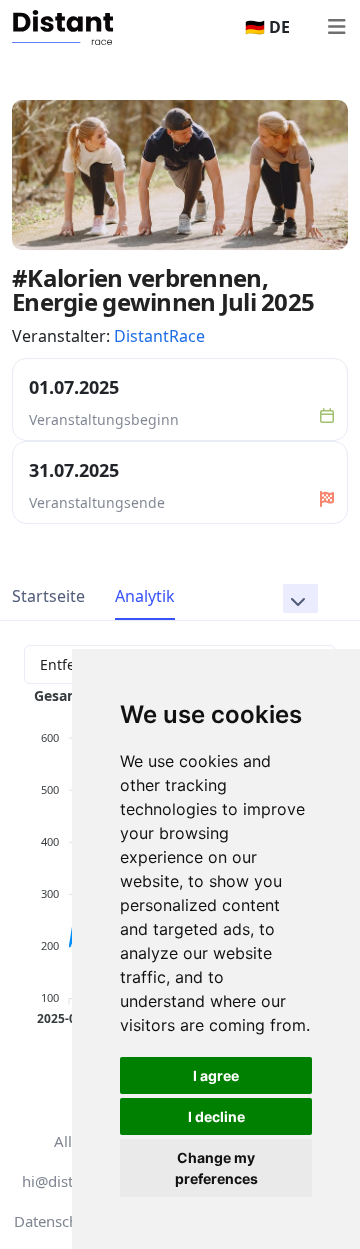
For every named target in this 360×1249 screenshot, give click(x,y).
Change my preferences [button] (216, 1168)
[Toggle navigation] (336, 27)
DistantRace (159, 336)
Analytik (145, 596)
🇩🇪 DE (267, 27)
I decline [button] (216, 1116)
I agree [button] (216, 1075)
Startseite (48, 596)
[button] (300, 598)
